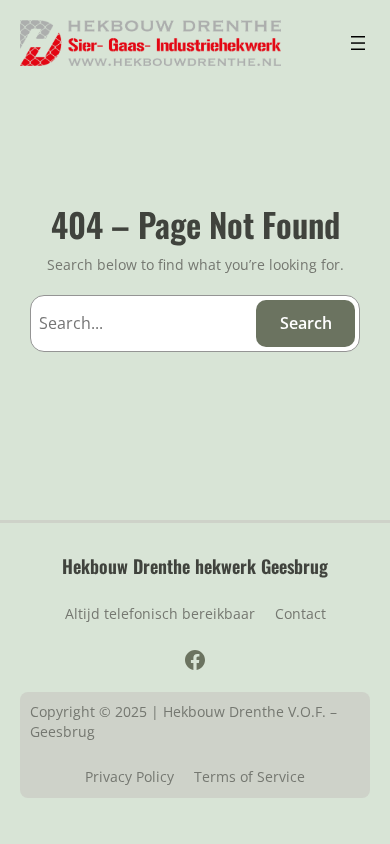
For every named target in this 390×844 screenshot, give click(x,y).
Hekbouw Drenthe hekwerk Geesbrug (195, 565)
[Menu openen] (358, 43)
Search (306, 323)
